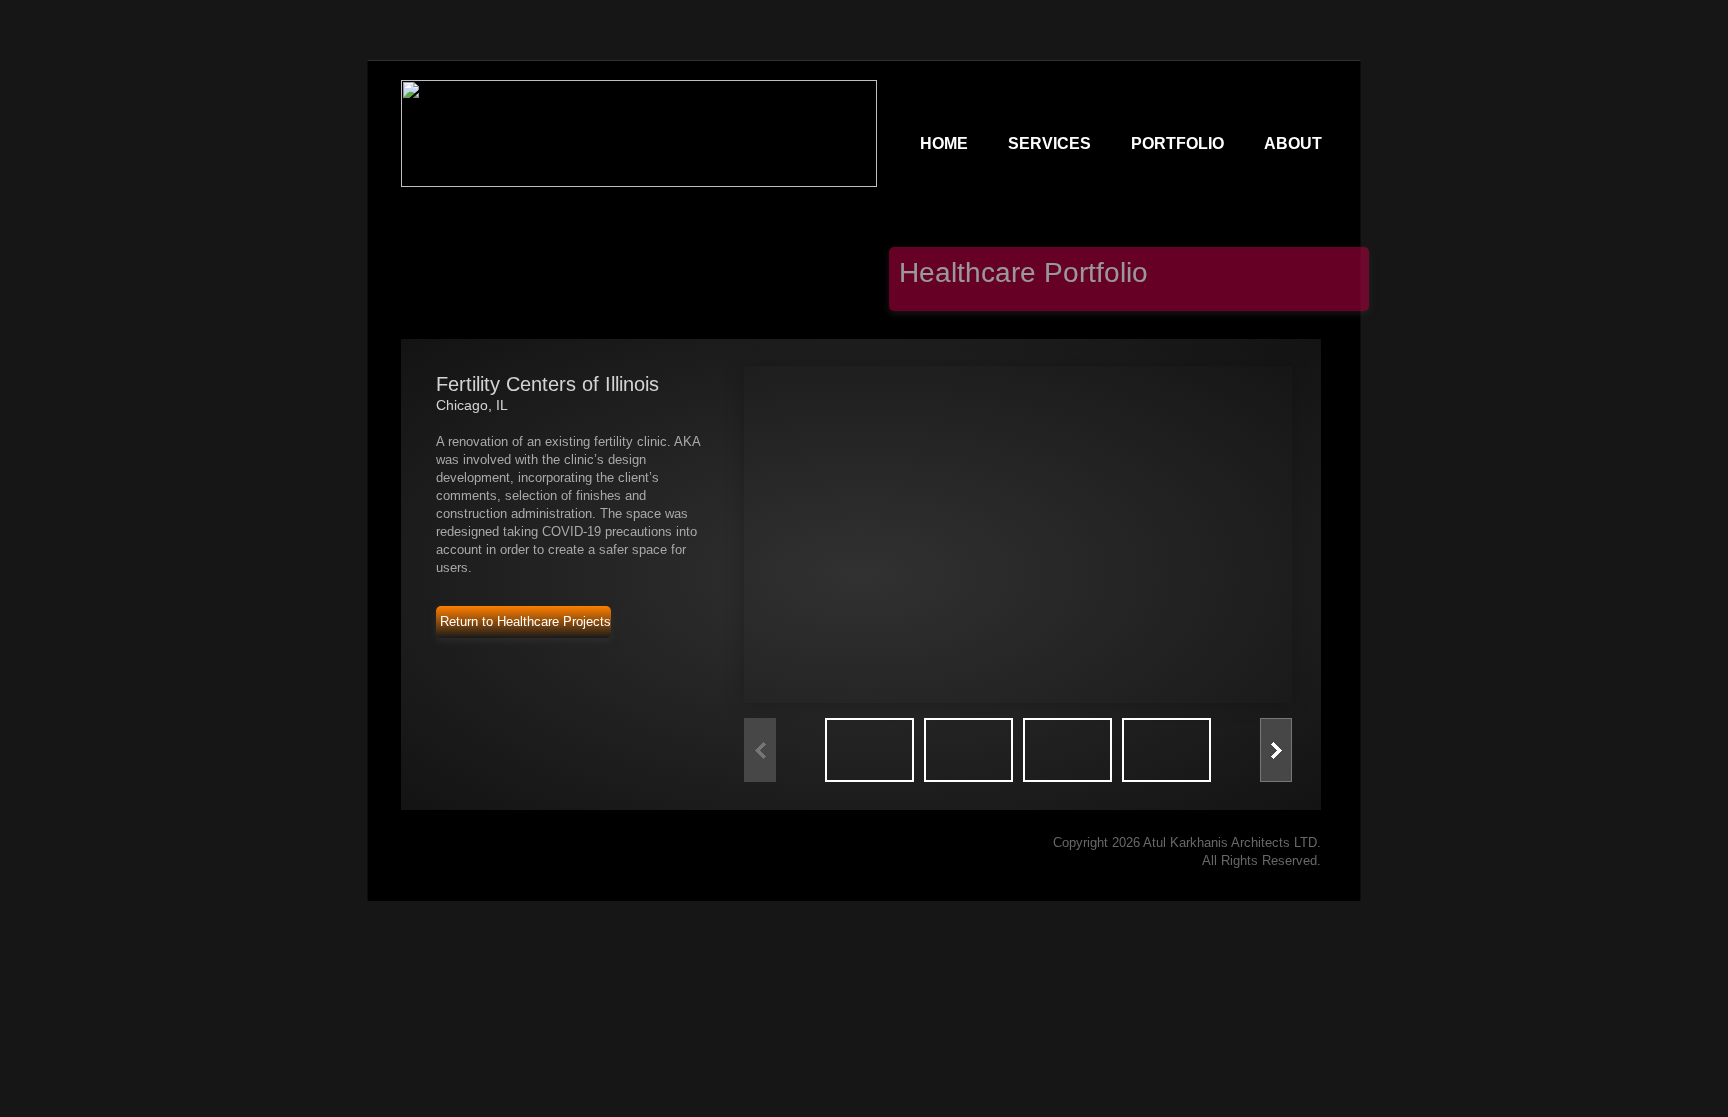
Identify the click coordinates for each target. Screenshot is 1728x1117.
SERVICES (1049, 143)
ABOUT (1293, 143)
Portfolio (1177, 143)
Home (944, 143)
